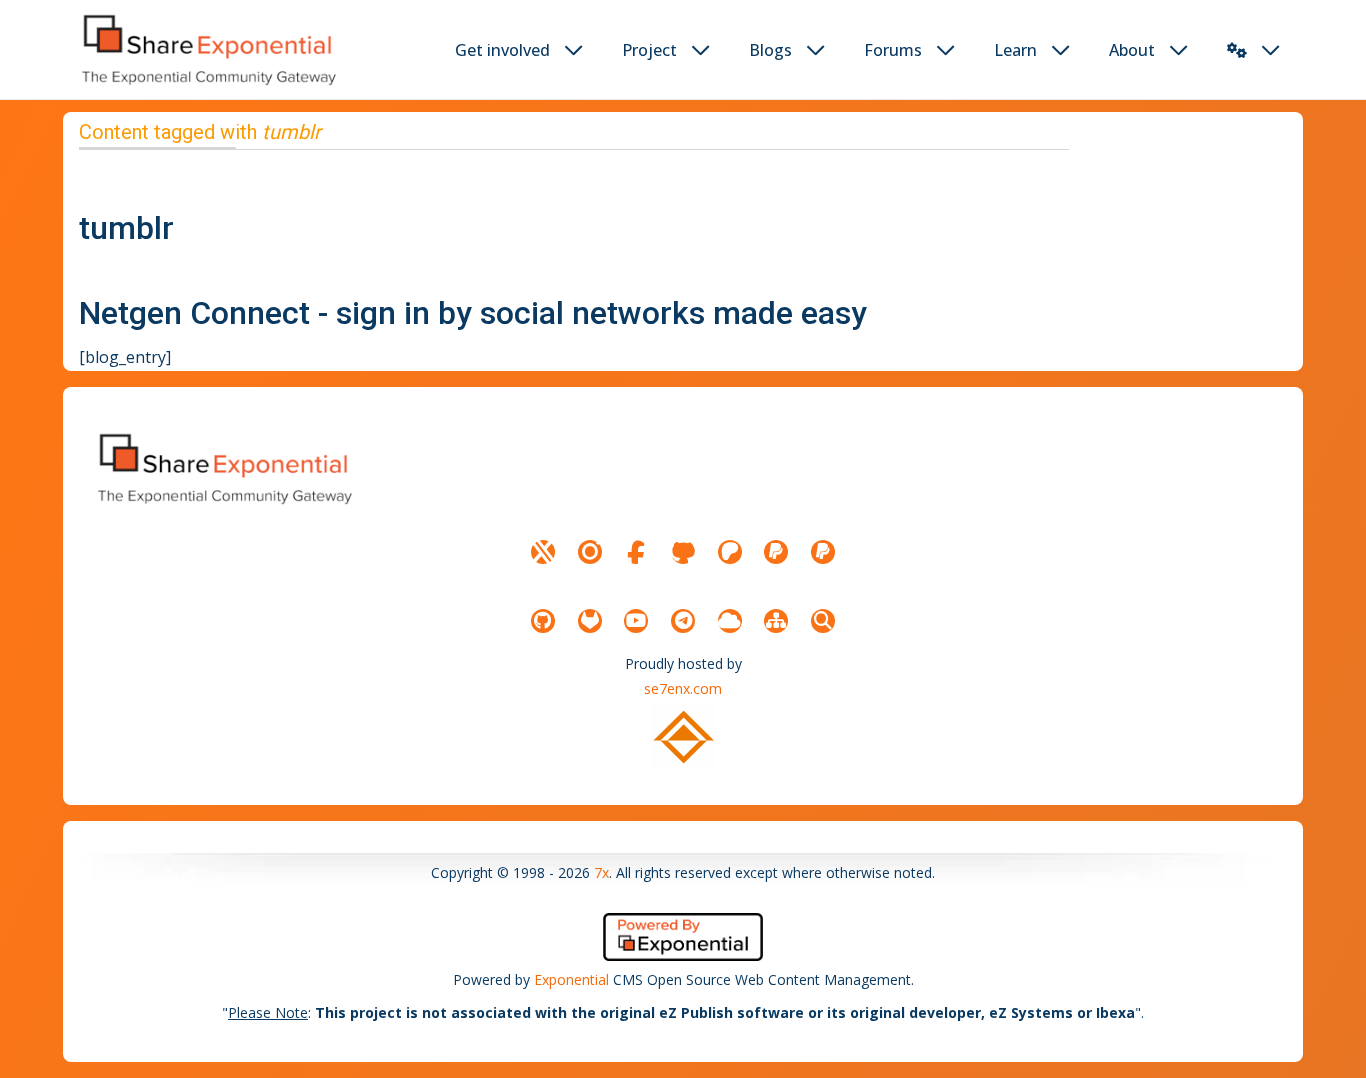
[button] (1237, 50)
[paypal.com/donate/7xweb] (823, 552)
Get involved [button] (502, 50)
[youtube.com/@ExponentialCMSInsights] (636, 621)
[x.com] (543, 552)
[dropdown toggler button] (574, 50)
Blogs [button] (770, 50)
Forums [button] (893, 50)
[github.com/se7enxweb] (543, 621)
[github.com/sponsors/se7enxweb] (683, 552)
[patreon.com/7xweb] (730, 552)
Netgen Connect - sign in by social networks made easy (473, 313)
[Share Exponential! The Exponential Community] (207, 49)
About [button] (1132, 50)
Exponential (571, 979)
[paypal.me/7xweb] (776, 552)
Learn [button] (1015, 50)
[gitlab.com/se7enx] (590, 621)
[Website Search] (823, 621)
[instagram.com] (590, 552)
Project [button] (649, 50)
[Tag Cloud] (730, 621)
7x (601, 872)
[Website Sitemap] (776, 621)
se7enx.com (683, 688)
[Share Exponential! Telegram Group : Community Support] (683, 621)
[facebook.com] (636, 552)
